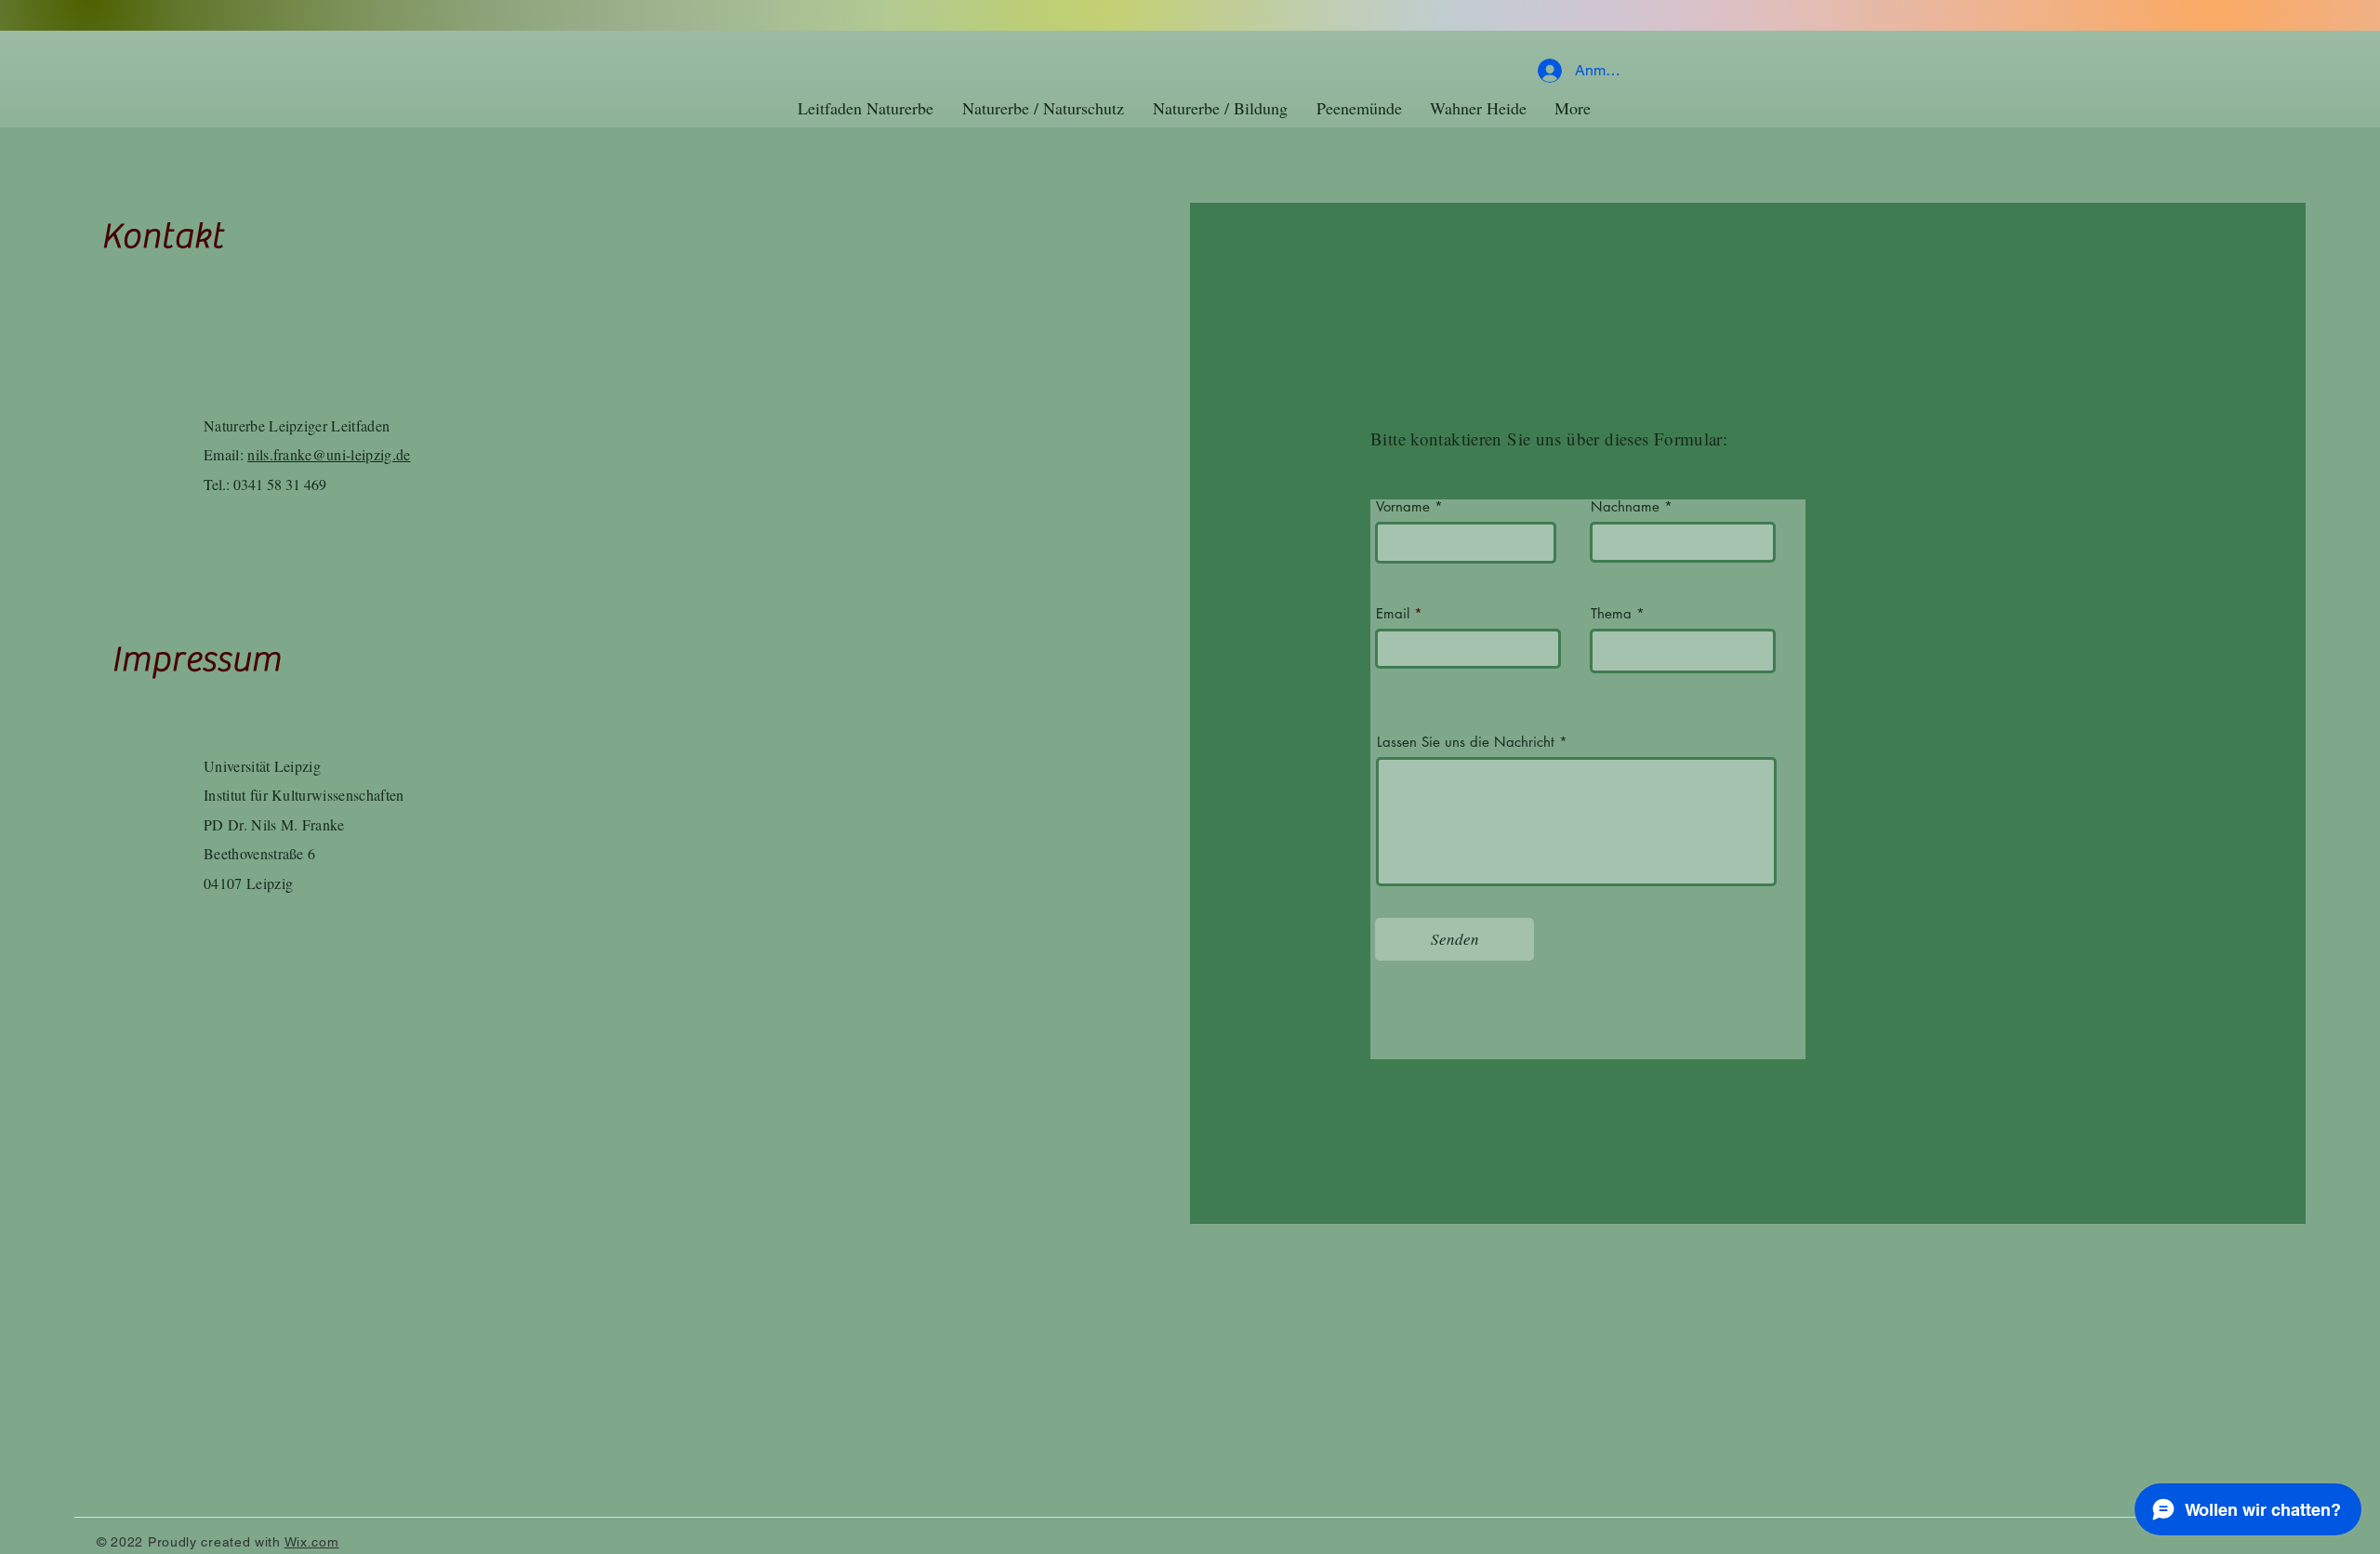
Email (1393, 613)
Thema (1611, 613)
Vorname (1403, 506)
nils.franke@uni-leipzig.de (329, 454)
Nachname (1625, 506)
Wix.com (312, 1542)
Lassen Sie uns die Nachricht (1466, 742)
